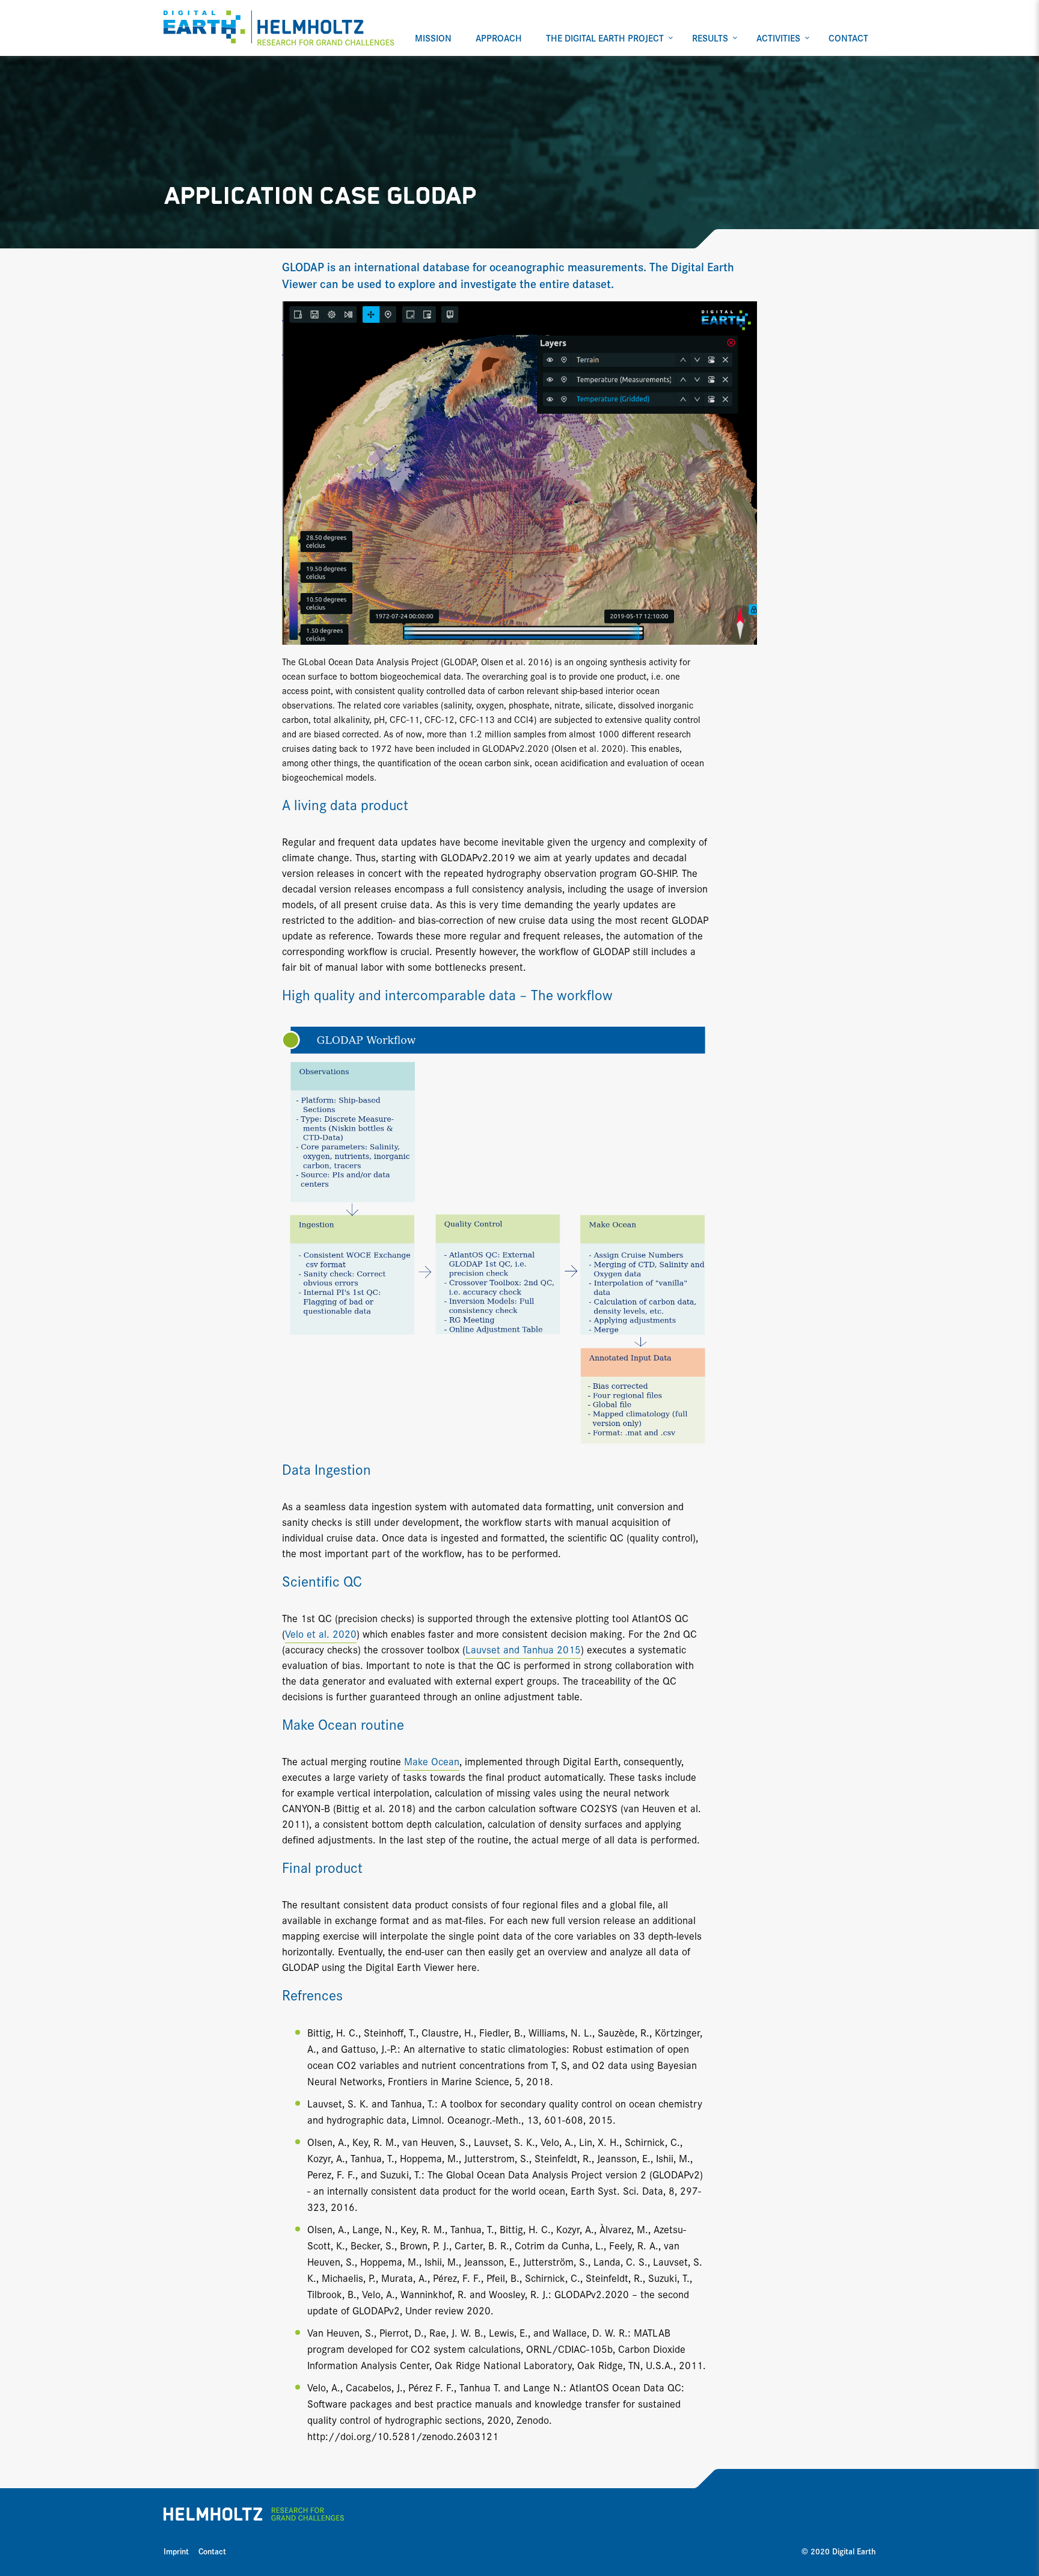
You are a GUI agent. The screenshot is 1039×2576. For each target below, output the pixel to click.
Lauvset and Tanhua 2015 (523, 1649)
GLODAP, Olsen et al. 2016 (497, 661)
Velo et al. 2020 (321, 1633)
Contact (212, 2551)
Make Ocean (432, 1761)
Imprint (176, 2551)
